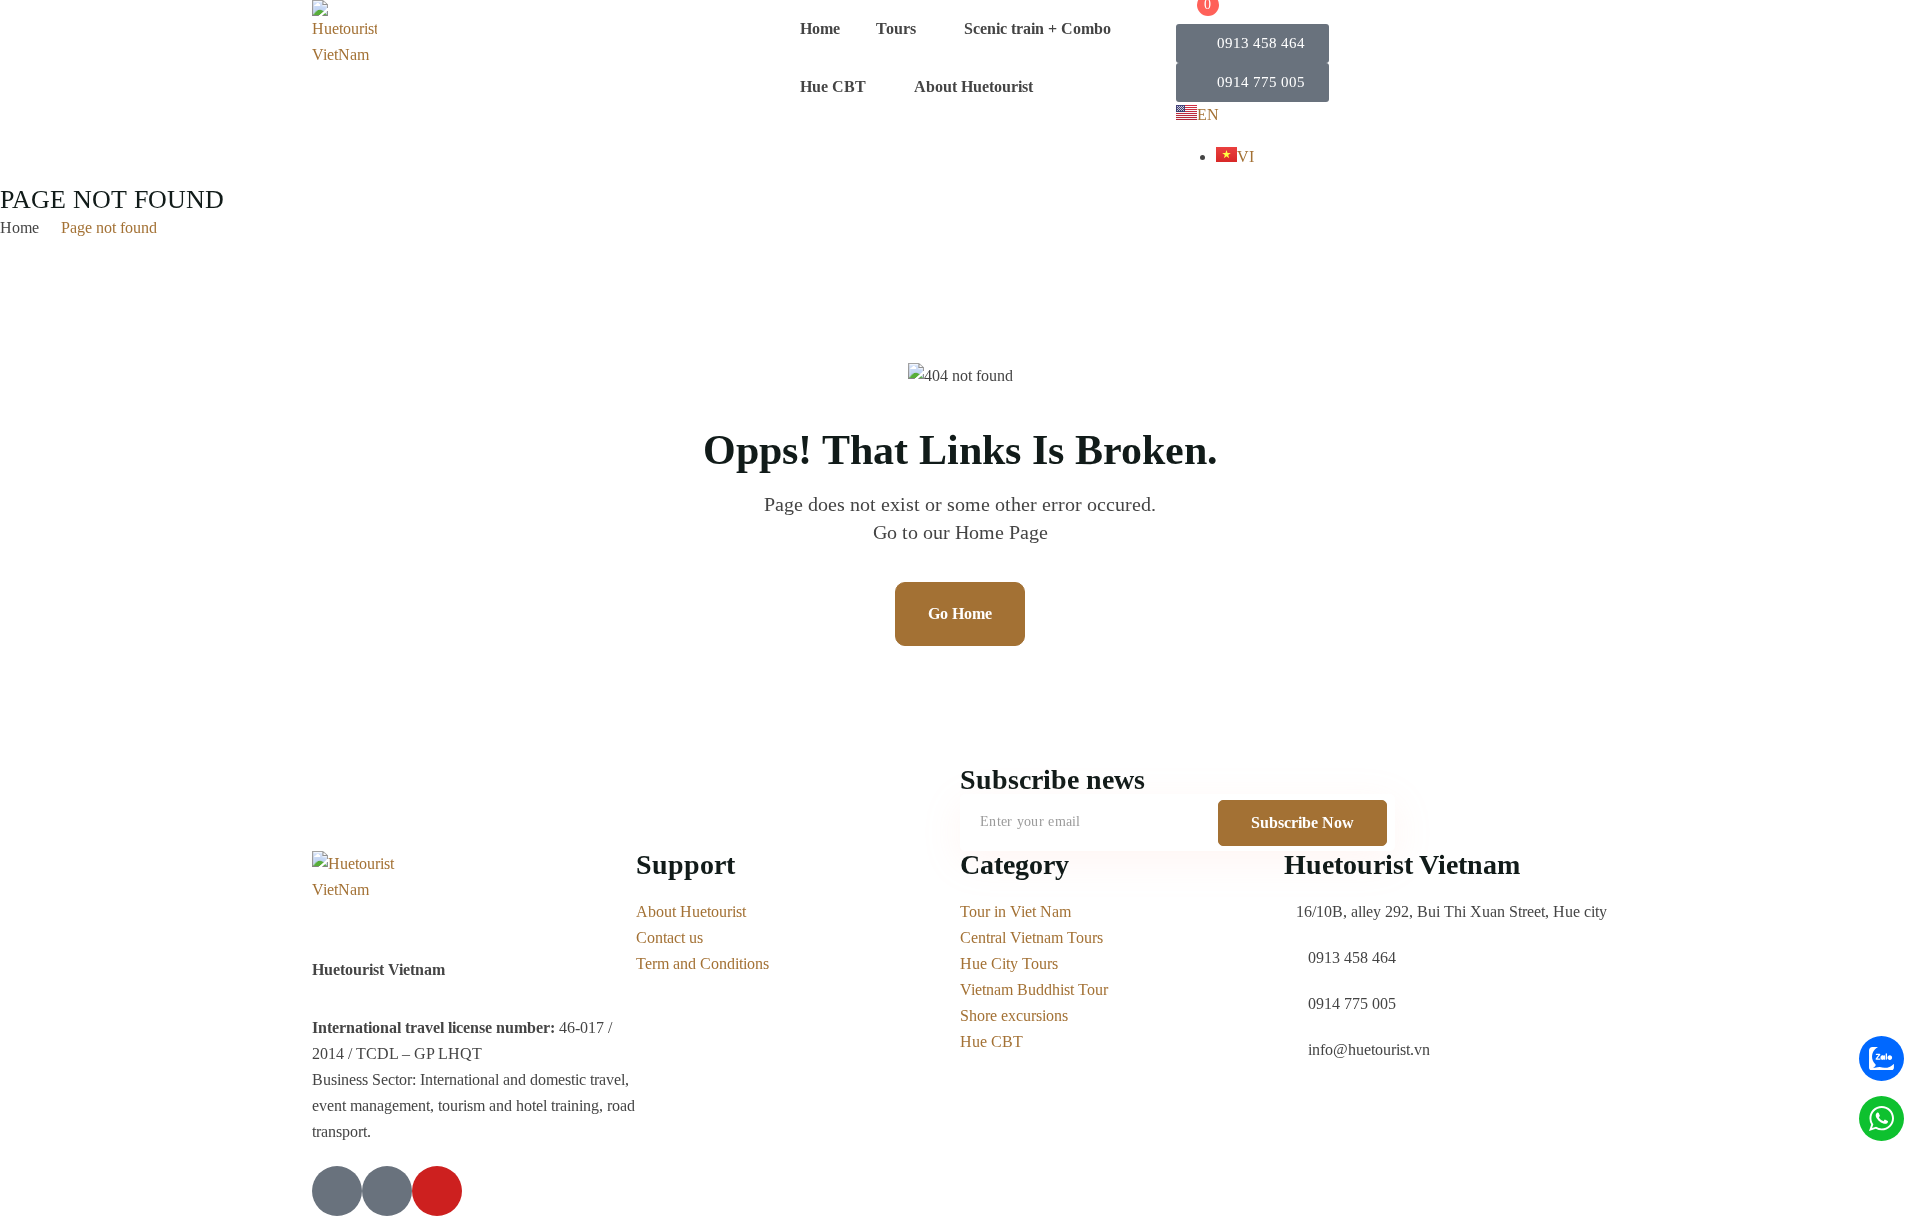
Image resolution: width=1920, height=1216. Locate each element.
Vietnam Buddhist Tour (1034, 989)
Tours (896, 28)
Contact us (669, 937)
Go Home (960, 613)
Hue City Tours (1009, 963)
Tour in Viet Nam (1015, 911)
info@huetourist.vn (1369, 1049)
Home (820, 28)
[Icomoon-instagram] (387, 1191)
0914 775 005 (1352, 1003)
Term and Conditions (702, 963)
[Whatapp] (1881, 1118)
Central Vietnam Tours (1031, 937)
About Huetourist (973, 86)
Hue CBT (833, 86)
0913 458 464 (1352, 957)
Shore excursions (1014, 1015)
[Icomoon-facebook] (337, 1191)
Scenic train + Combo (1037, 28)
